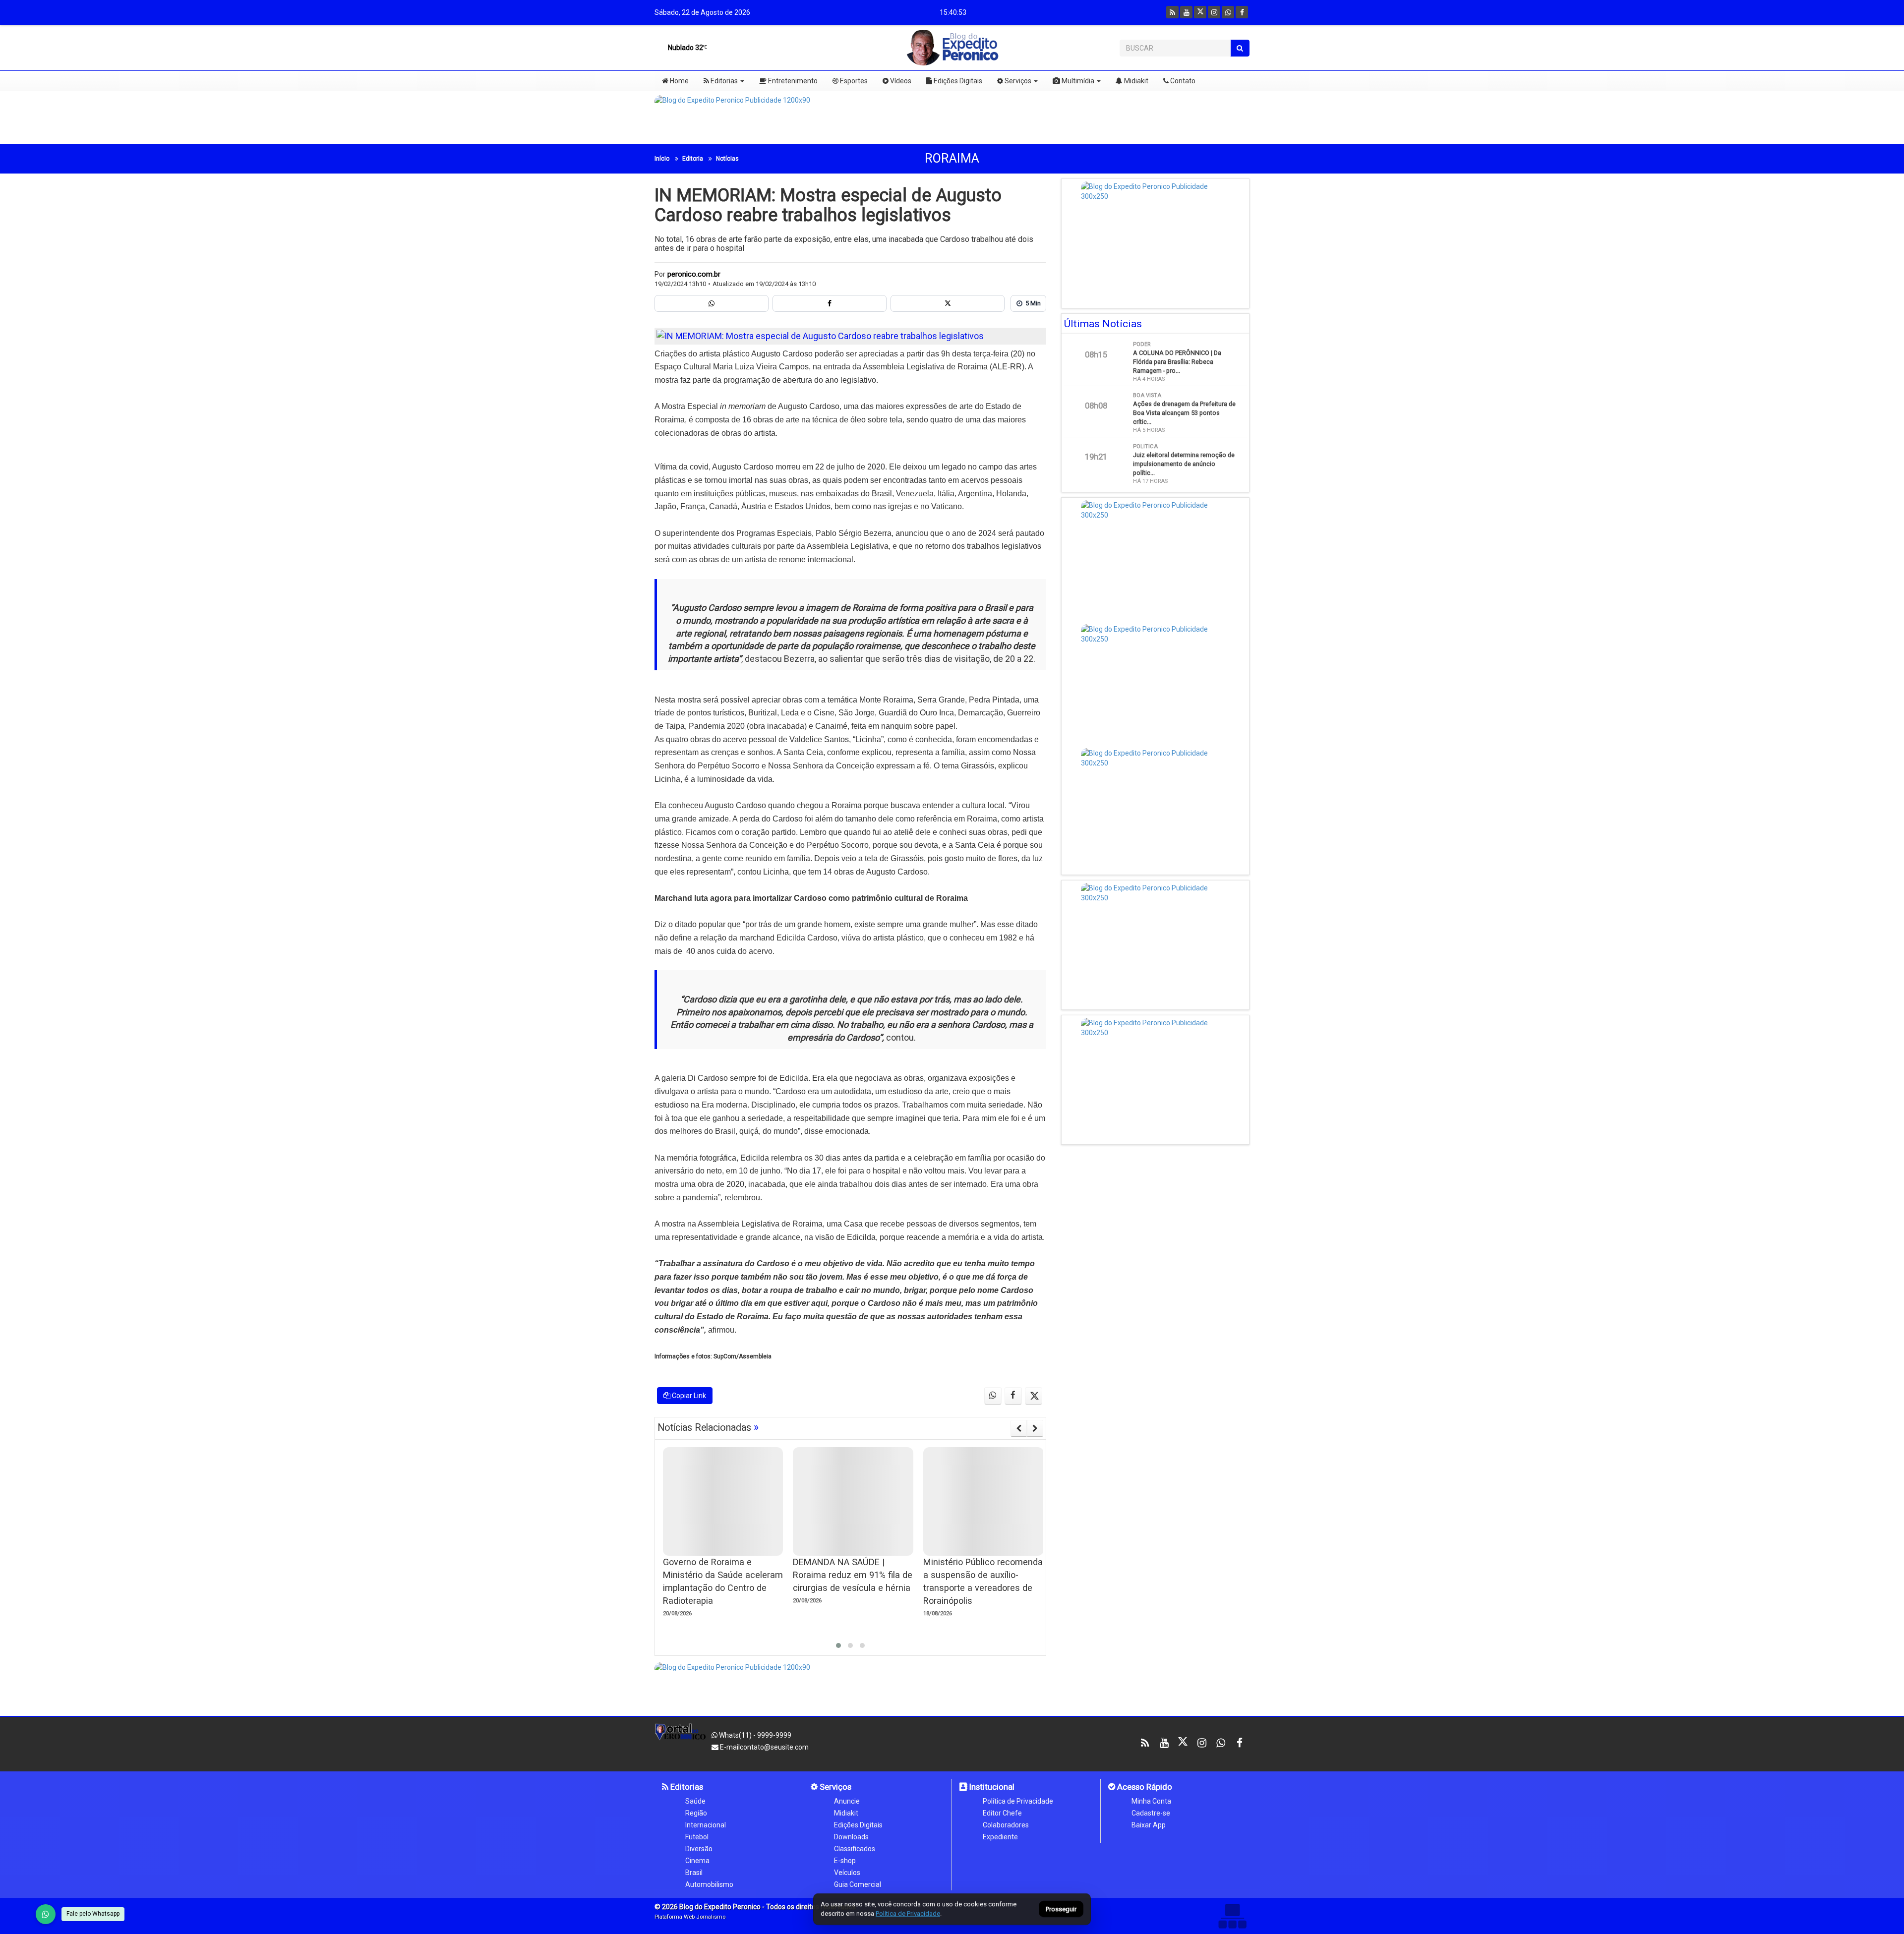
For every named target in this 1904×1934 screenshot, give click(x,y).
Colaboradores (1006, 1825)
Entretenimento (792, 81)
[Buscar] (1240, 48)
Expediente (1000, 1837)
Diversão (699, 1849)
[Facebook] (1242, 12)
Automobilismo (709, 1884)
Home (679, 81)
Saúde (695, 1801)
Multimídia (1077, 81)
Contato (1182, 81)
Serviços (1017, 81)
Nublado (685, 48)
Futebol (697, 1837)
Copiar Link (688, 1396)
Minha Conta (1151, 1801)
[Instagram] (1214, 12)
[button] (838, 1645)
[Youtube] (1186, 12)
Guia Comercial (858, 1884)
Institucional (991, 1787)
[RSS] (1172, 12)
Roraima (952, 158)
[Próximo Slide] (1035, 1428)
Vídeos (900, 81)
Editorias (723, 81)
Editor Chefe (1002, 1813)
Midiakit (1135, 81)
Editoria (693, 159)
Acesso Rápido (1144, 1787)
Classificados (855, 1849)
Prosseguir (1061, 1909)
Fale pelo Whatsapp (93, 1914)
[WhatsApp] (46, 1914)
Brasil (694, 1873)
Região (696, 1813)
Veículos (847, 1873)
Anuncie (847, 1801)
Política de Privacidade (1018, 1801)
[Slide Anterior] (1019, 1428)
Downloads (851, 1837)
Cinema (697, 1861)
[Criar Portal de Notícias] (1232, 1916)
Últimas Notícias (1103, 324)
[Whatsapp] (1228, 12)
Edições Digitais (957, 81)
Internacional (706, 1825)
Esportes (853, 81)
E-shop (845, 1861)
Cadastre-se (1151, 1813)
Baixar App (1149, 1825)
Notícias (727, 159)
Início (662, 159)
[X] (1200, 12)
